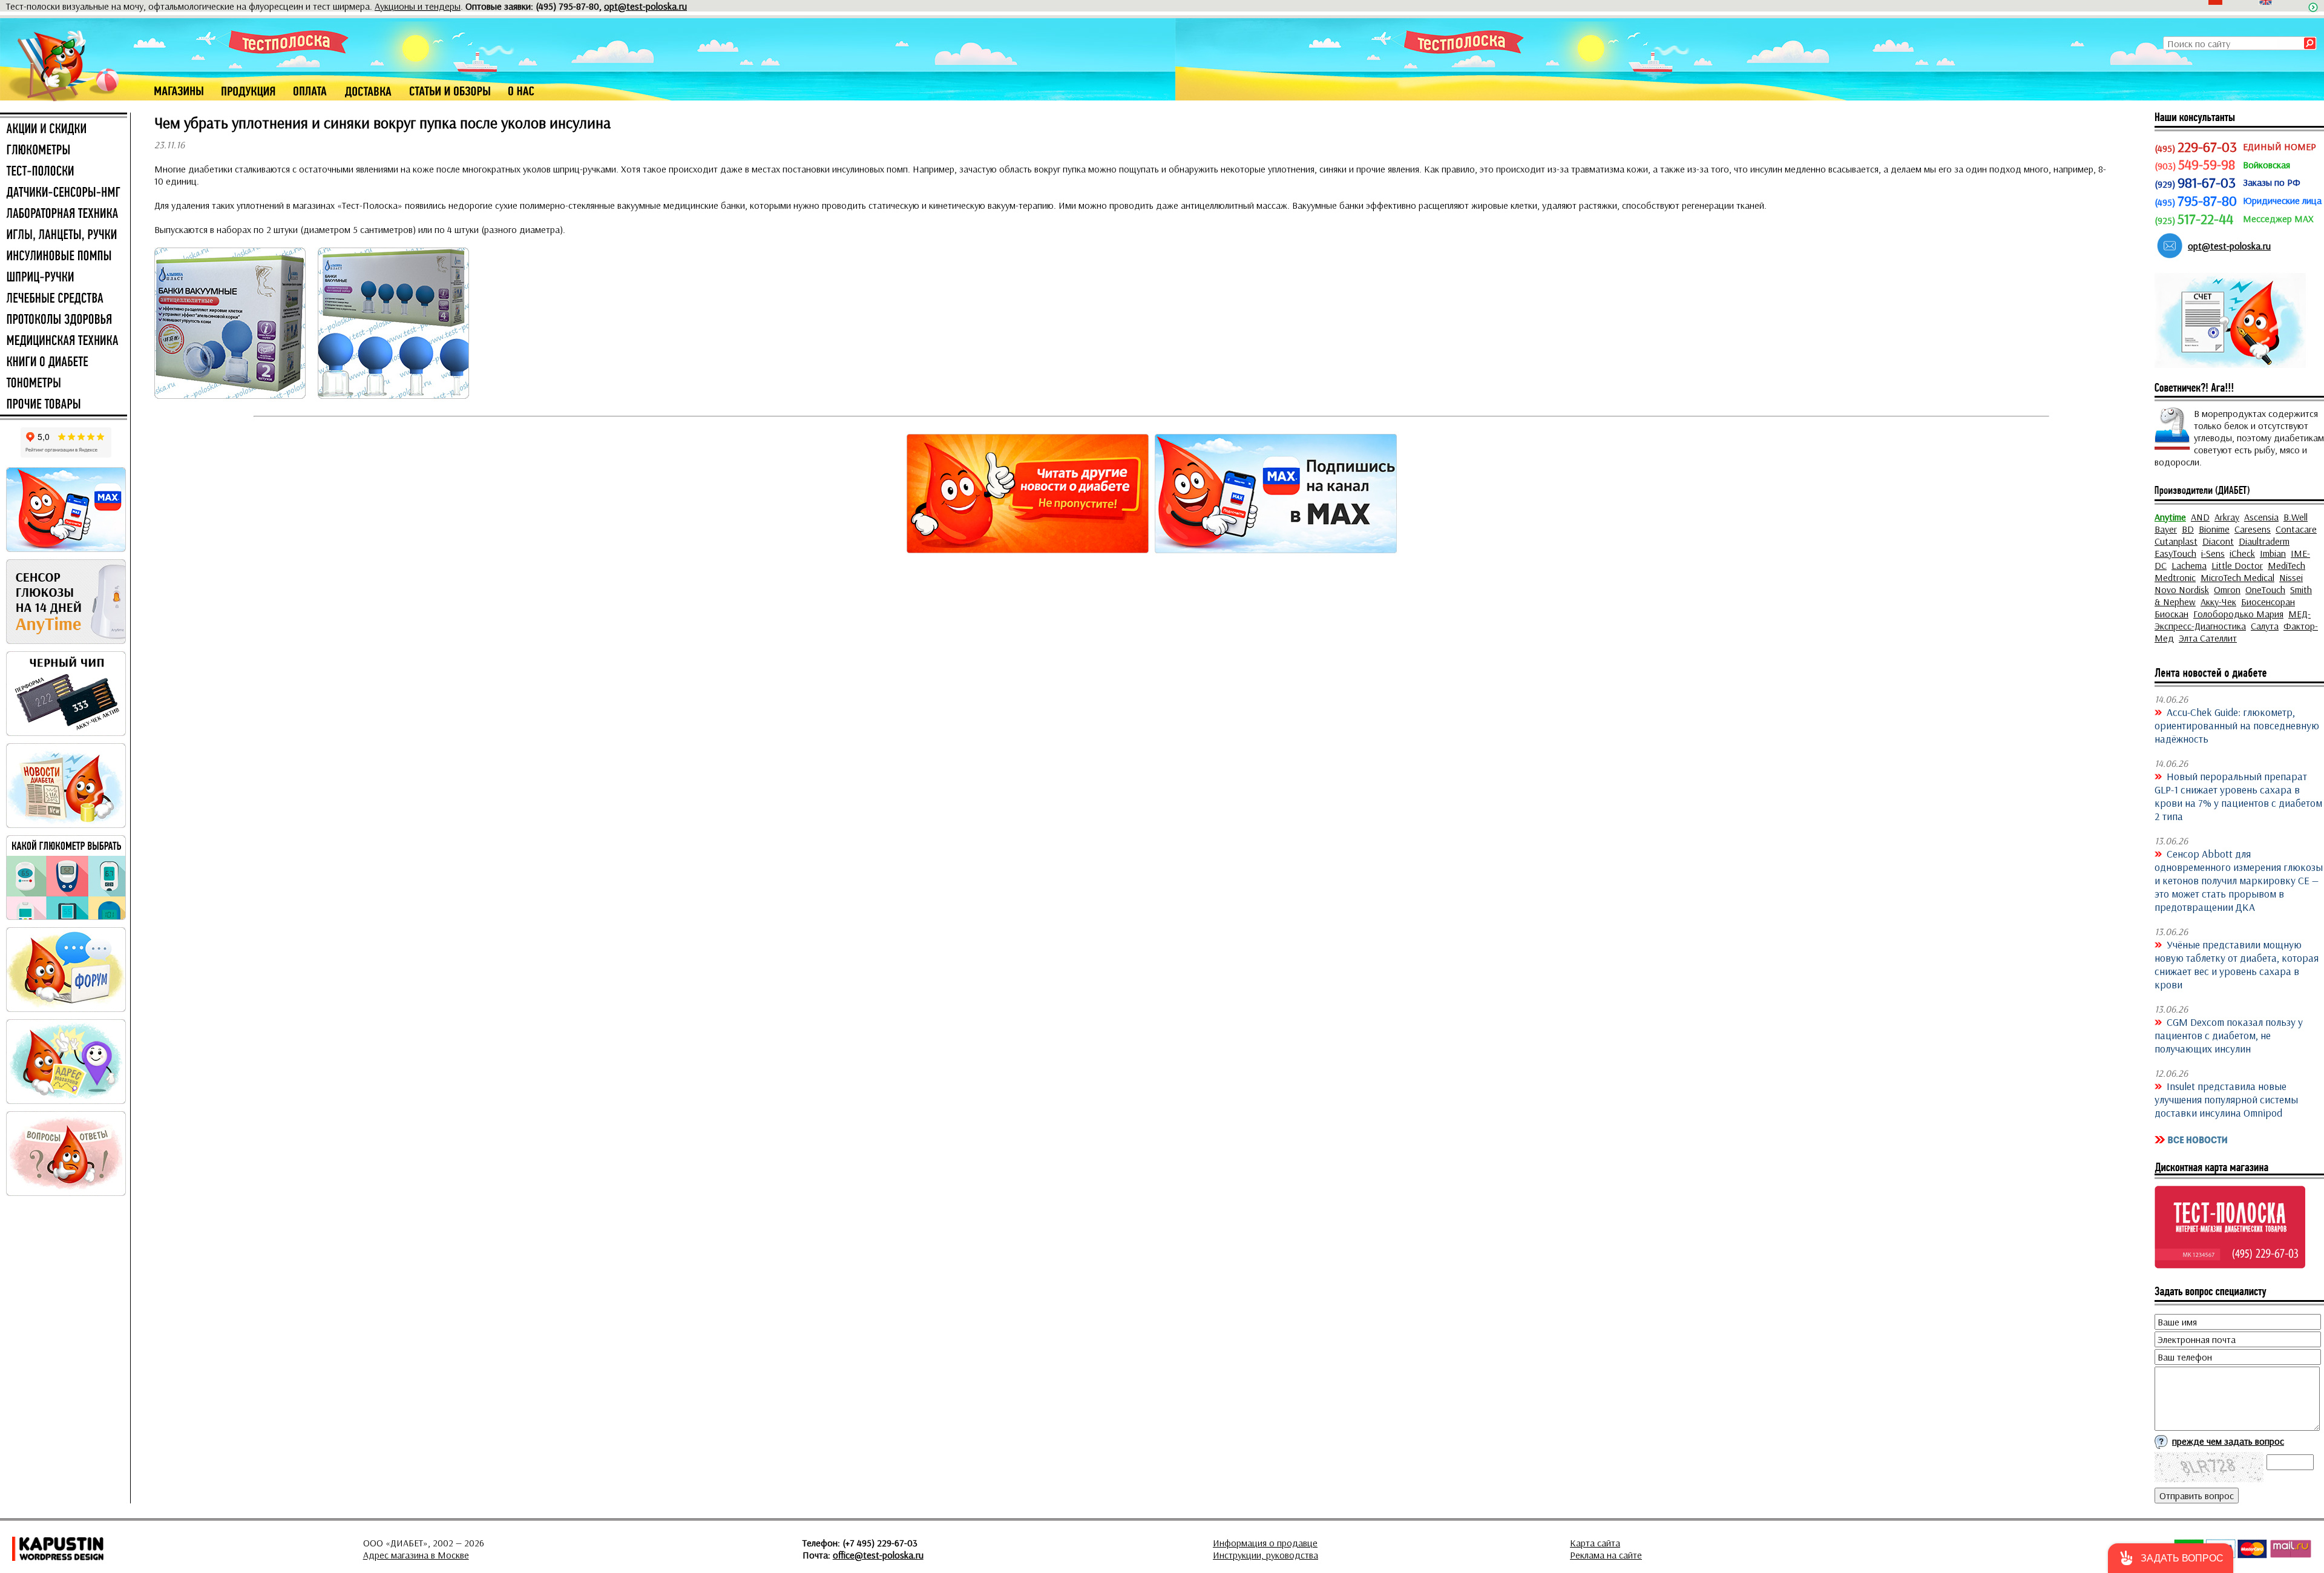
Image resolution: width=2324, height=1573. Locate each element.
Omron (2227, 589)
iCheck (2242, 553)
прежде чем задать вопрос (2228, 1441)
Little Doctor (2237, 565)
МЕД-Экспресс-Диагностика (2233, 620)
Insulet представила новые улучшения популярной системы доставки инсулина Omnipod (2226, 1099)
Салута (2265, 626)
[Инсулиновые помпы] (64, 257)
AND (2200, 517)
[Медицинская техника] (64, 341)
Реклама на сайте (1606, 1555)
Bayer (2166, 529)
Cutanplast (2176, 541)
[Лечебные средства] (64, 299)
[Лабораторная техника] (64, 214)
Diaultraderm (2264, 541)
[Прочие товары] (64, 405)
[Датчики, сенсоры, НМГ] (64, 193)
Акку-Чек (2218, 602)
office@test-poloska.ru (878, 1555)
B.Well (2296, 517)
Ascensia (2261, 517)
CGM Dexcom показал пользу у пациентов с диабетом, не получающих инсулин (2229, 1035)
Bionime (2214, 529)
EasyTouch (2175, 553)
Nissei (2291, 577)
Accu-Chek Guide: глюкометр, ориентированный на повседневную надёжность (2237, 725)
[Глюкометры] (64, 151)
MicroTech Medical (2237, 577)
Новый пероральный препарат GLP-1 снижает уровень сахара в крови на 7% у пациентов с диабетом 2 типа (2238, 796)
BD (2188, 529)
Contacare (2296, 529)
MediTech (2286, 565)
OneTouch (2265, 589)
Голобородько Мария (2238, 614)
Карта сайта (1595, 1543)
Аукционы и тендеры (418, 6)
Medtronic (2175, 577)
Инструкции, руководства (1265, 1555)
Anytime (2170, 517)
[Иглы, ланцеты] (64, 235)
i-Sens (2213, 553)
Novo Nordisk (2182, 589)
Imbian (2273, 553)
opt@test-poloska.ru (645, 6)
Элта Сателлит (2208, 638)
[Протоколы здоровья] (64, 320)
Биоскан (2171, 614)
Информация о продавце (1265, 1543)
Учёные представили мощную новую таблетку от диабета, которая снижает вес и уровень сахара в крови (2237, 964)
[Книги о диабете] (64, 363)
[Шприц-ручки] (64, 278)
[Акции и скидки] (64, 130)
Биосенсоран (2268, 602)
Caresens (2253, 529)
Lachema (2189, 565)
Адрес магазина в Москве (416, 1555)
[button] (2171, 1558)
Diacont (2218, 541)
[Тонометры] (64, 384)
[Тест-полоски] (64, 172)
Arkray (2227, 517)
